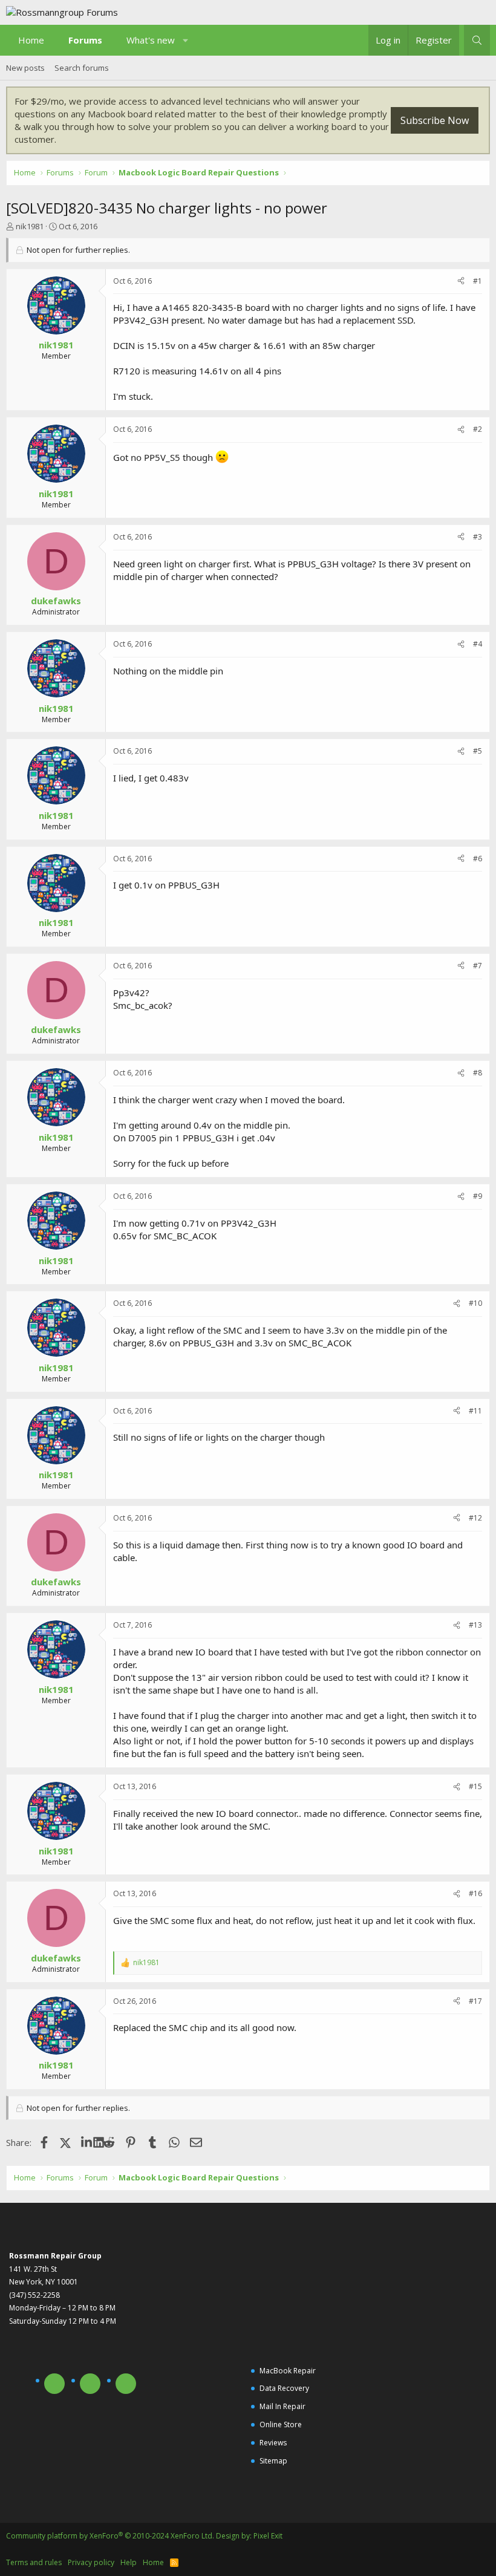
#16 (475, 1893)
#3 (478, 537)
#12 (475, 1518)
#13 (475, 1625)
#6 (478, 859)
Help (129, 2562)
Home (31, 40)
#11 (475, 1411)
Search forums (82, 68)
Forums (85, 40)
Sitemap (273, 2461)
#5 (478, 751)
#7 (478, 966)
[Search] (477, 40)
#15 (475, 1786)
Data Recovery (284, 2388)
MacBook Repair (288, 2371)
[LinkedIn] (87, 2142)
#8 (478, 1073)
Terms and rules (34, 2562)
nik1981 (30, 226)
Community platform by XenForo (110, 2536)
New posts (25, 68)
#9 (478, 1196)
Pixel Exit (268, 2536)
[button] (186, 40)
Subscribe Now (435, 120)
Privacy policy (91, 2562)
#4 (478, 644)
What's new (151, 40)
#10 (475, 1303)
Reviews (273, 2443)
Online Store (281, 2424)
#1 (478, 281)
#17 (475, 2001)
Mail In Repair (282, 2406)
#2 (478, 429)
